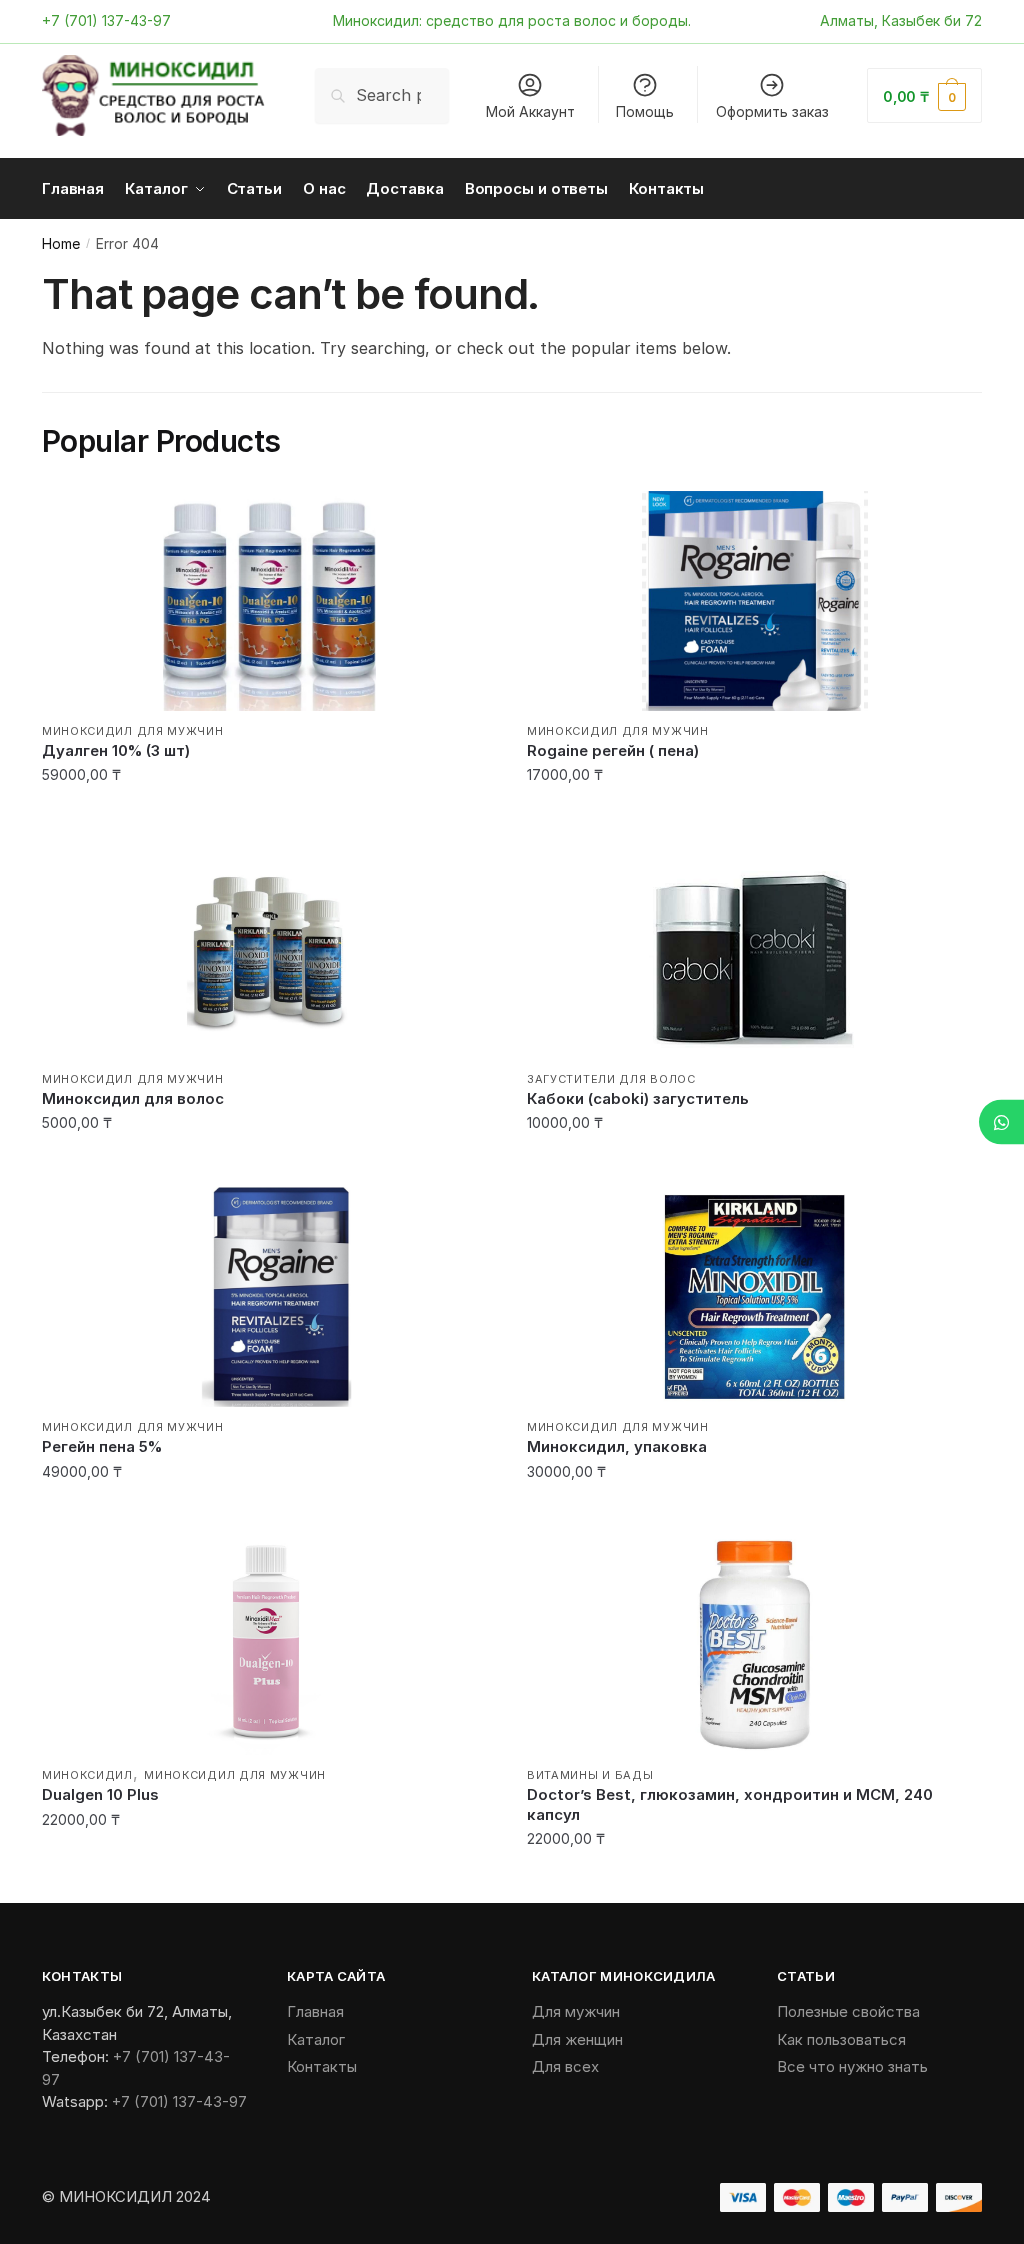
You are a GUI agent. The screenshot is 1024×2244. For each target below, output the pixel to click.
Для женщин (577, 2039)
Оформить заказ (772, 111)
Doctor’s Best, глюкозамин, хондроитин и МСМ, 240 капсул (730, 1804)
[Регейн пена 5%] (269, 1297)
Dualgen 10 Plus (100, 1794)
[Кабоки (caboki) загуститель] (754, 949)
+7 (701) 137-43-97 (106, 20)
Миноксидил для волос (133, 1098)
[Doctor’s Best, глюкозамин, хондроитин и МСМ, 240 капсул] (754, 1645)
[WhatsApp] (1001, 1122)
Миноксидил (87, 1775)
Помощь (645, 111)
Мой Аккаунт (530, 111)
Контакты (322, 2066)
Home (61, 243)
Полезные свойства (848, 2011)
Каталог (316, 2039)
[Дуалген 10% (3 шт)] (269, 601)
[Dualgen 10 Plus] (269, 1645)
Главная (315, 2011)
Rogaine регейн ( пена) (613, 750)
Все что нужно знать (852, 2066)
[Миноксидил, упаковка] (754, 1297)
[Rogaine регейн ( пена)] (754, 601)
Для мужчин (576, 2011)
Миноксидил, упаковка (617, 1446)
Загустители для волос (611, 1079)
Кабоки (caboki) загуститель (638, 1098)
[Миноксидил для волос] (269, 949)
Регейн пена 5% (102, 1446)
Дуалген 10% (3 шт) (116, 750)
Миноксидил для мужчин (133, 731)
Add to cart (269, 815)
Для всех (565, 2066)
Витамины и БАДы (590, 1775)
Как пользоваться (841, 2039)
